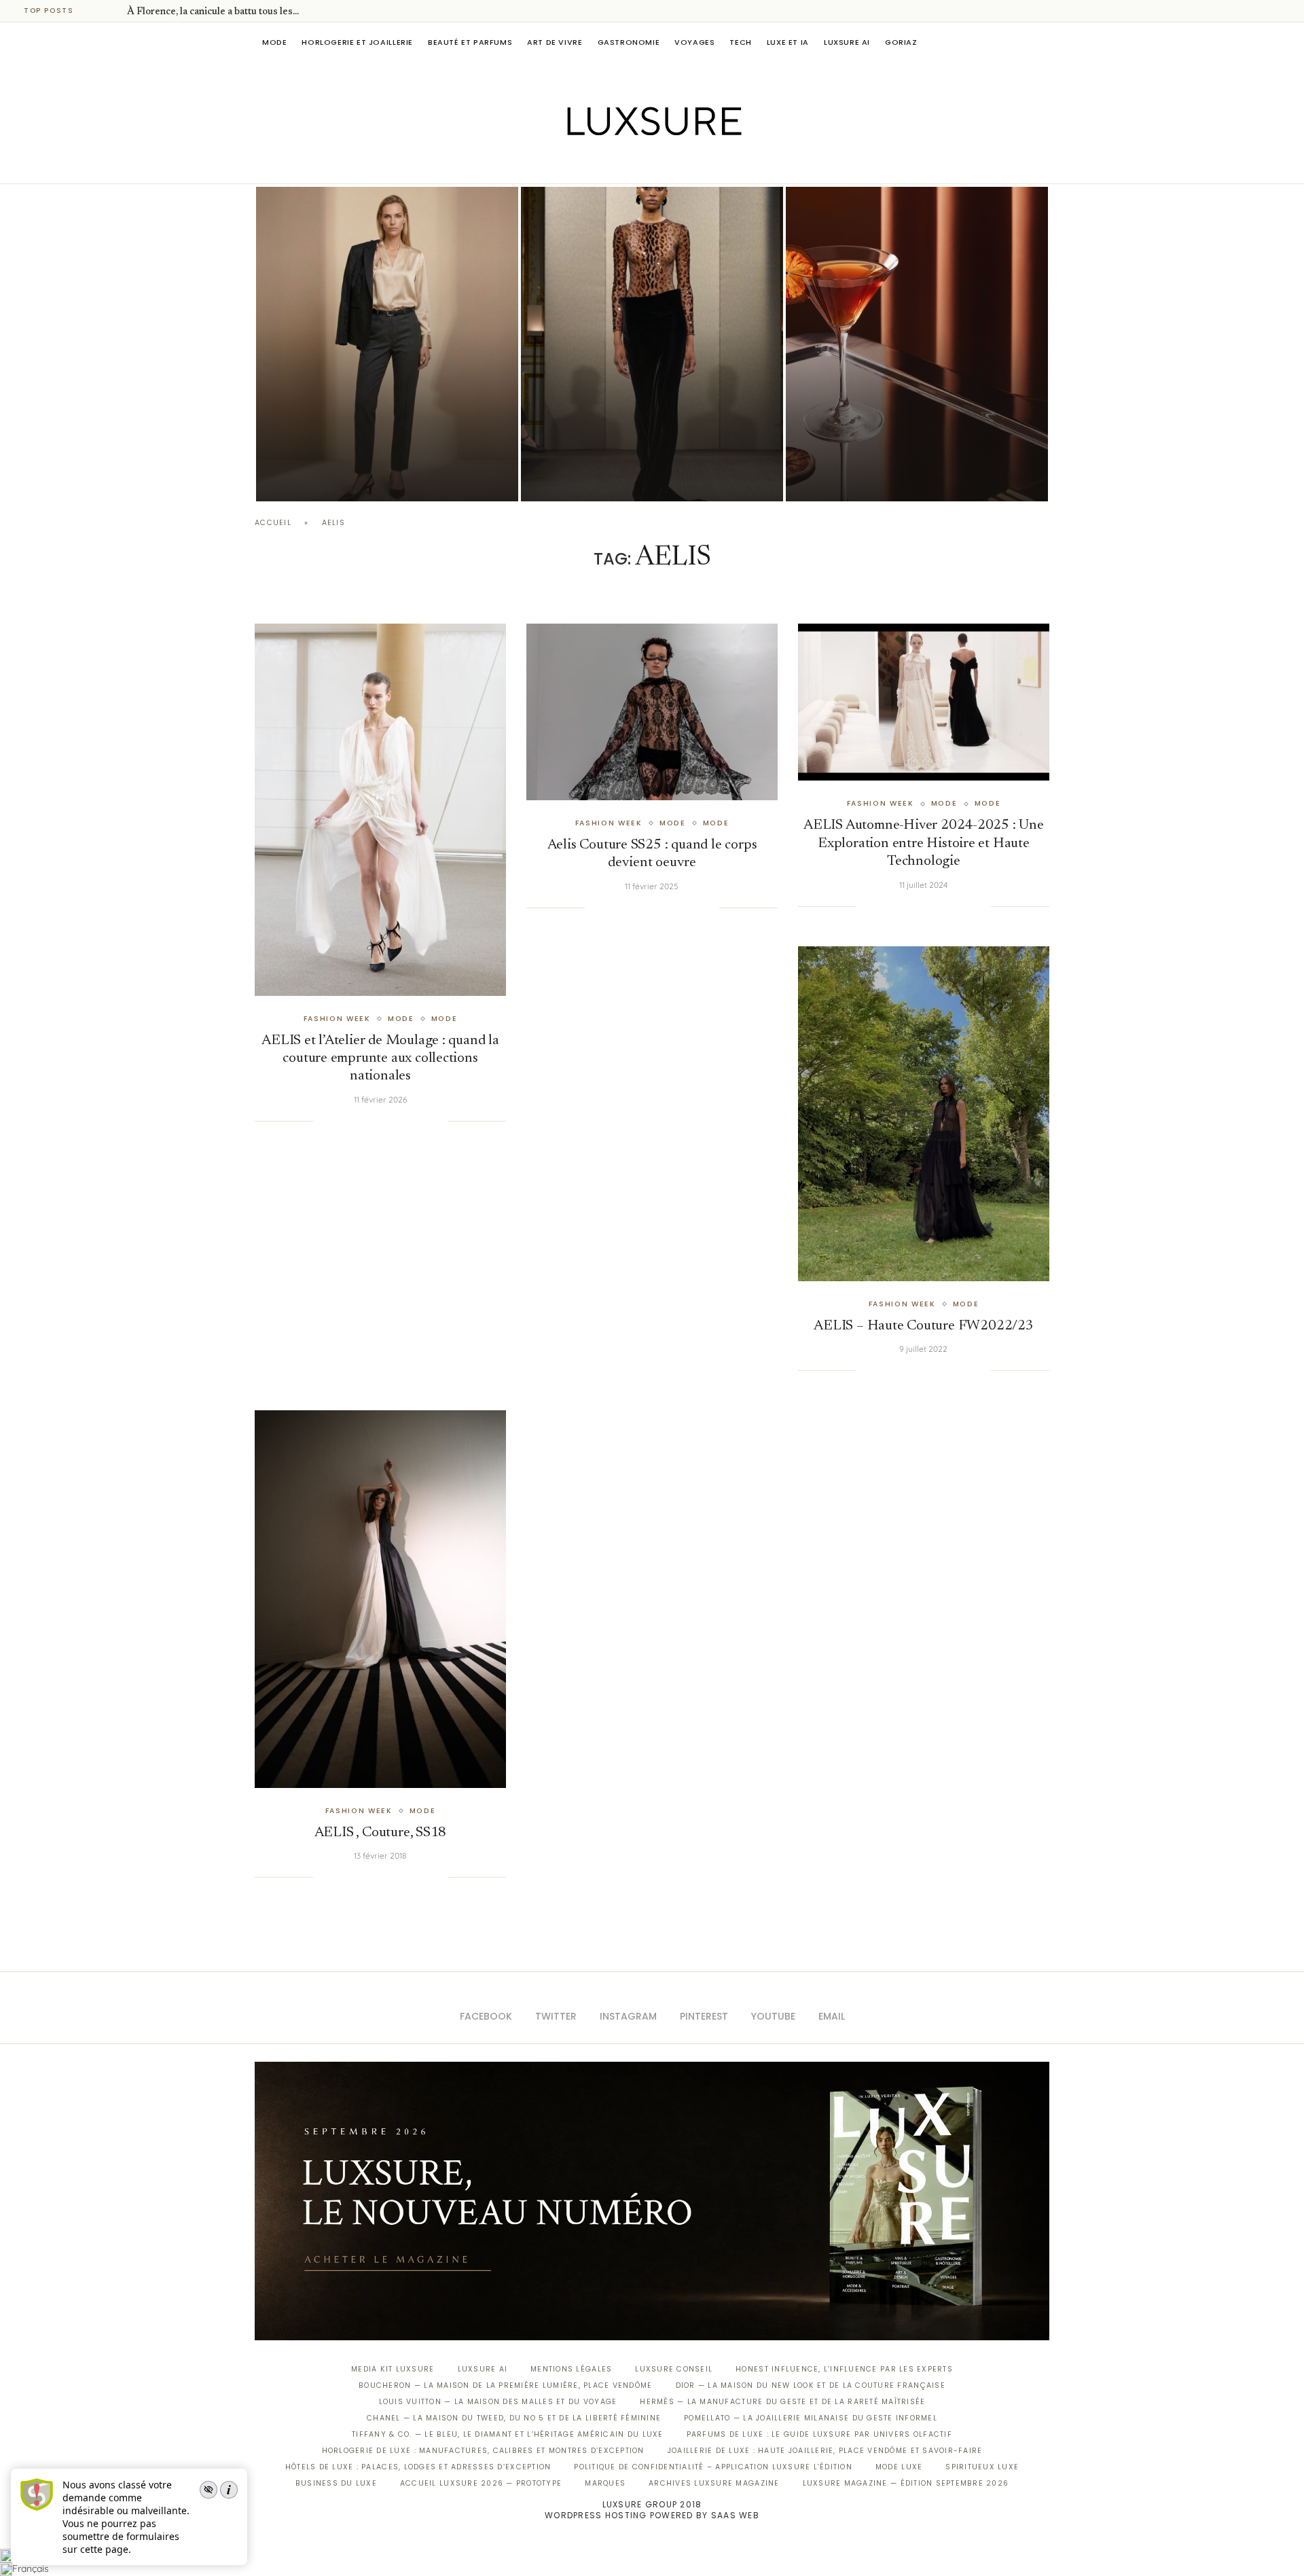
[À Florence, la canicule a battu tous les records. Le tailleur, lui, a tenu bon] (387, 344)
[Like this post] (323, 1121)
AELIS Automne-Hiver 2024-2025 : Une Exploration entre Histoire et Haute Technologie (924, 844)
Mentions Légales (571, 2369)
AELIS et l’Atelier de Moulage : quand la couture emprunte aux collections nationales (380, 1059)
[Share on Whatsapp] (395, 1121)
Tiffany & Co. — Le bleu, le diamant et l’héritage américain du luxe (507, 2434)
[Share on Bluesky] (423, 1121)
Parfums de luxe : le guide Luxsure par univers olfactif (819, 2434)
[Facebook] (605, 164)
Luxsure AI (847, 42)
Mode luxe (899, 2467)
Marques (605, 2483)
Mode (274, 42)
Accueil (273, 523)
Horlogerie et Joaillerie (357, 42)
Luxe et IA (788, 42)
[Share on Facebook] (340, 1121)
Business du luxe (336, 2483)
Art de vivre (555, 42)
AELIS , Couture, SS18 (381, 1833)
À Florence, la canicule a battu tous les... (213, 12)
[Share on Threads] (410, 1121)
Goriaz (901, 42)
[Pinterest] (662, 164)
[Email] (700, 164)
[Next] (114, 11)
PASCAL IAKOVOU (325, 478)
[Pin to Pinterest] (368, 1121)
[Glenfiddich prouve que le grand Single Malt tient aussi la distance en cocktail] (917, 344)
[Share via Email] (437, 1121)
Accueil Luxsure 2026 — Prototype (481, 2483)
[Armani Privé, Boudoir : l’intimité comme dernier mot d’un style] (652, 344)
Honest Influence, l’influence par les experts (844, 2369)
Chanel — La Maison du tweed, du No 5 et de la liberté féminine (514, 2418)
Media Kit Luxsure (393, 2369)
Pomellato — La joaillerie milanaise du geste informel (811, 2418)
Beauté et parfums (470, 42)
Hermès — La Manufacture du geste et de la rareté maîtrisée (782, 2402)
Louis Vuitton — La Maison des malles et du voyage (498, 2402)
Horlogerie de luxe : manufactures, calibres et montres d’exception (483, 2451)
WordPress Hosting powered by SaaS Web (652, 2515)
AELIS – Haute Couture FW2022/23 (924, 1326)
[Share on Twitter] (354, 1121)
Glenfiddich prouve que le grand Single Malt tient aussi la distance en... (909, 440)
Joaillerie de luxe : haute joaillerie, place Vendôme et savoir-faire (825, 2451)
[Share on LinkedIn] (382, 1121)
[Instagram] (643, 164)
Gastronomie (629, 42)
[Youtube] (681, 164)
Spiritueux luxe (982, 2467)
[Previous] (96, 11)
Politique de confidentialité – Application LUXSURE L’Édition (713, 2467)
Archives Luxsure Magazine (714, 2483)
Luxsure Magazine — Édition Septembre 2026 (906, 2483)
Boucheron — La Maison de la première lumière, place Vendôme (505, 2385)
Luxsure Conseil (674, 2369)
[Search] (1043, 42)
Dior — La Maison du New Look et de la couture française (811, 2385)
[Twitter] (624, 164)
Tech (740, 42)
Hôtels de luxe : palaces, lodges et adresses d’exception (418, 2467)
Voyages (694, 42)
